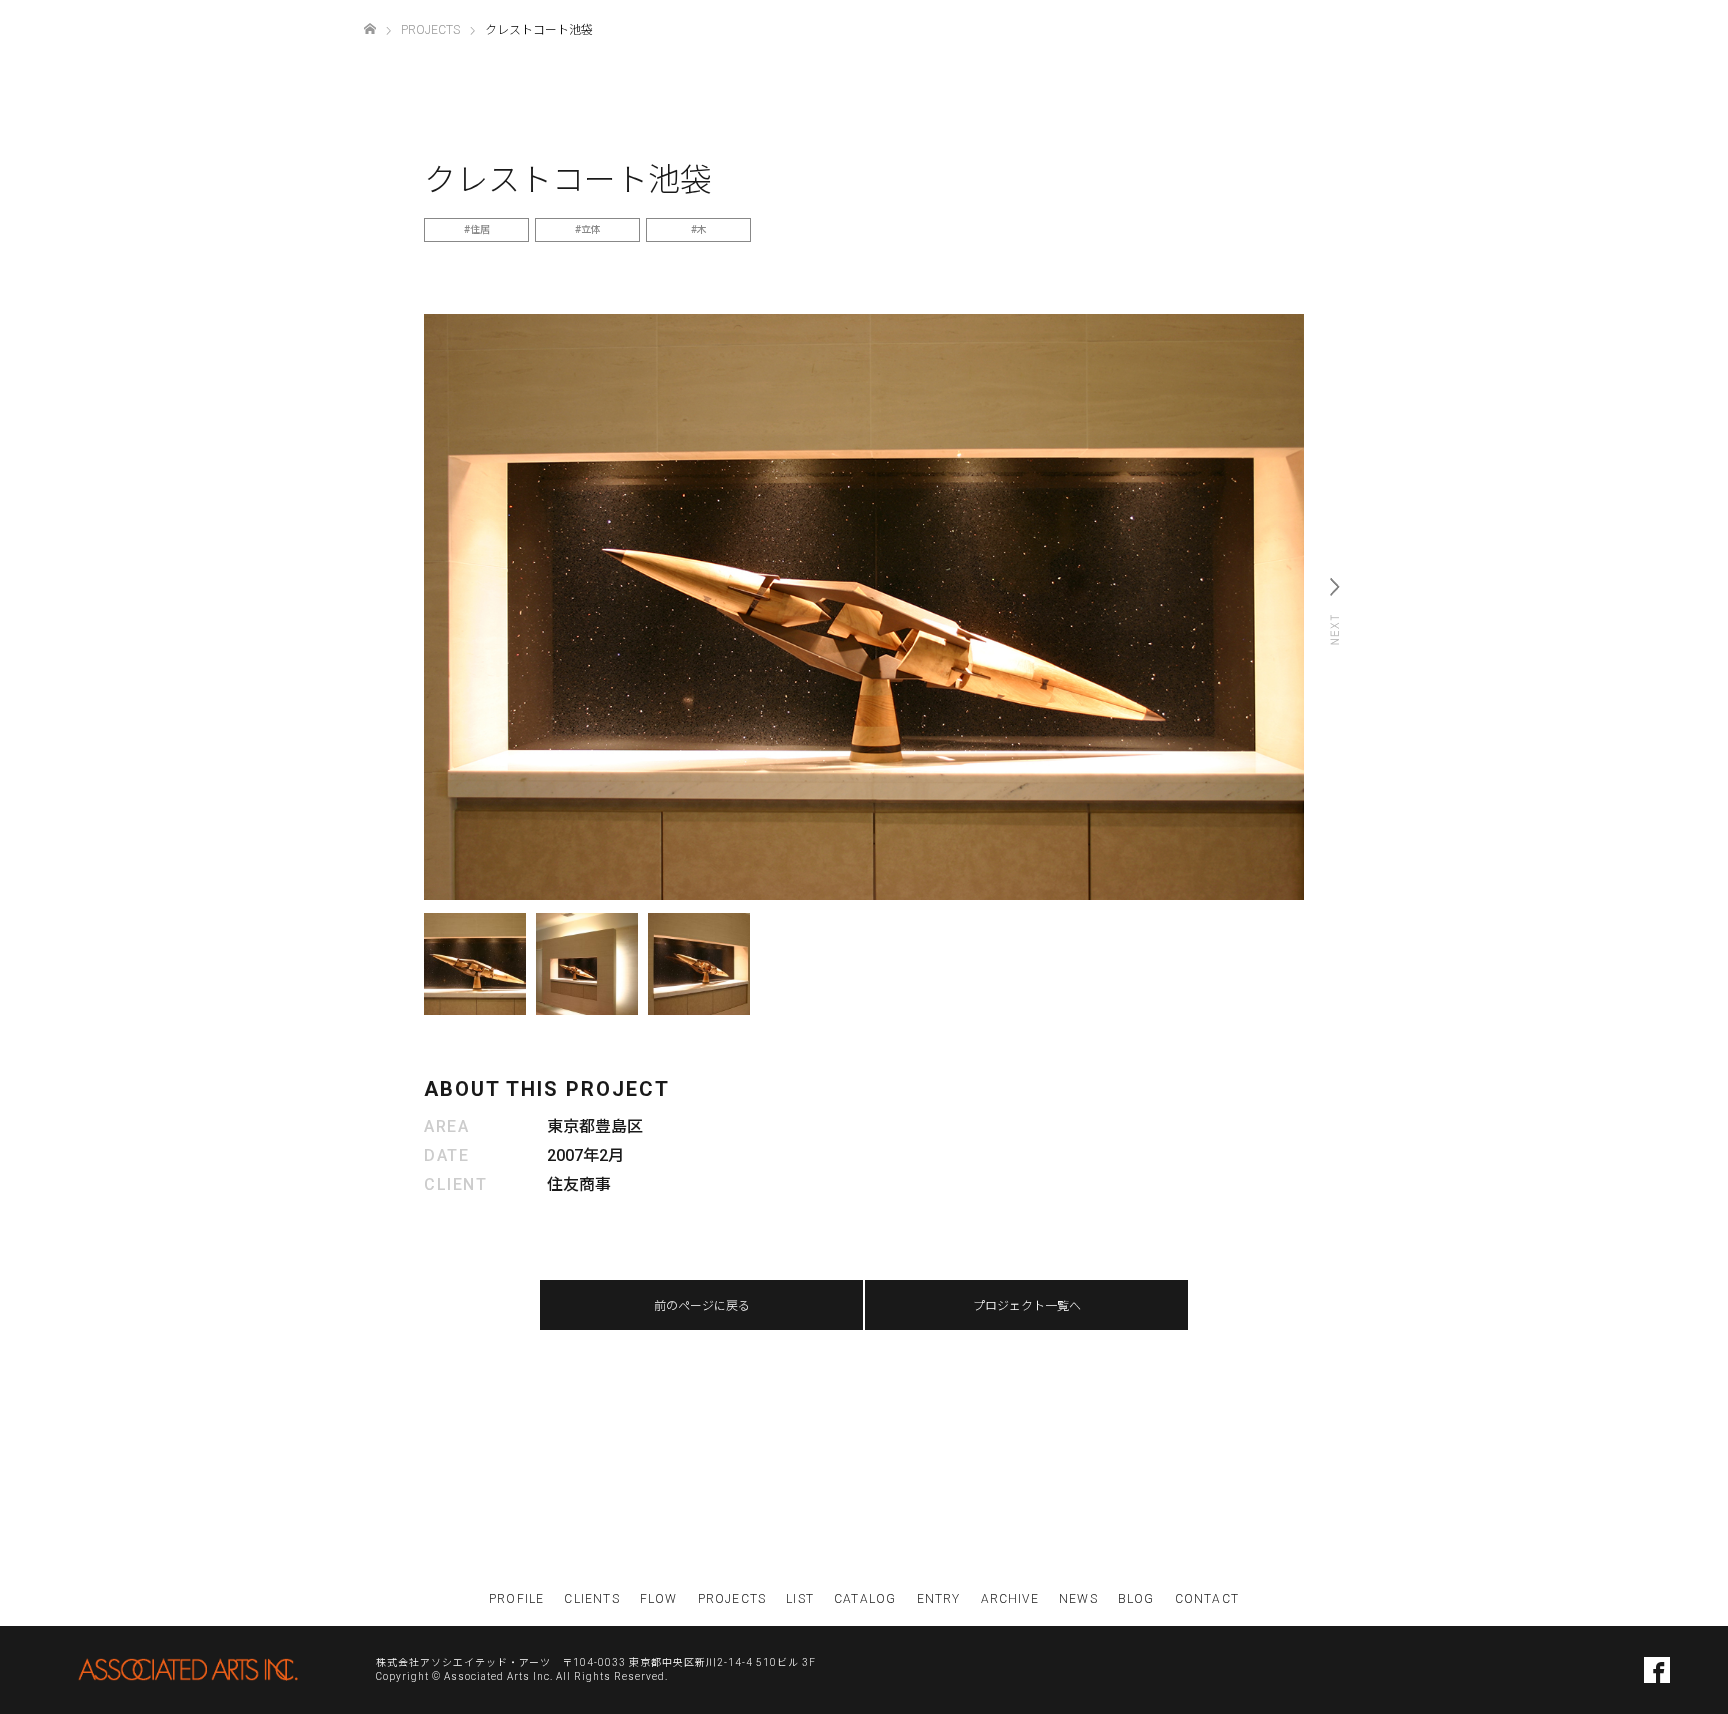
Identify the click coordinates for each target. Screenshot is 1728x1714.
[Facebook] (1657, 1670)
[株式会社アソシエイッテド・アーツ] (188, 1669)
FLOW (659, 1599)
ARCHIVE (1010, 1599)
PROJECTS (732, 1599)
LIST (800, 1599)
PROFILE (516, 1599)
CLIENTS (591, 1599)
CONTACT (1207, 1599)
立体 (591, 229)
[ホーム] (370, 29)
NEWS (1078, 1599)
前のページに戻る (702, 1306)
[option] (864, 607)
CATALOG (865, 1599)
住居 (480, 229)
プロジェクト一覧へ (1027, 1306)
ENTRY (939, 1599)
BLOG (1136, 1599)
